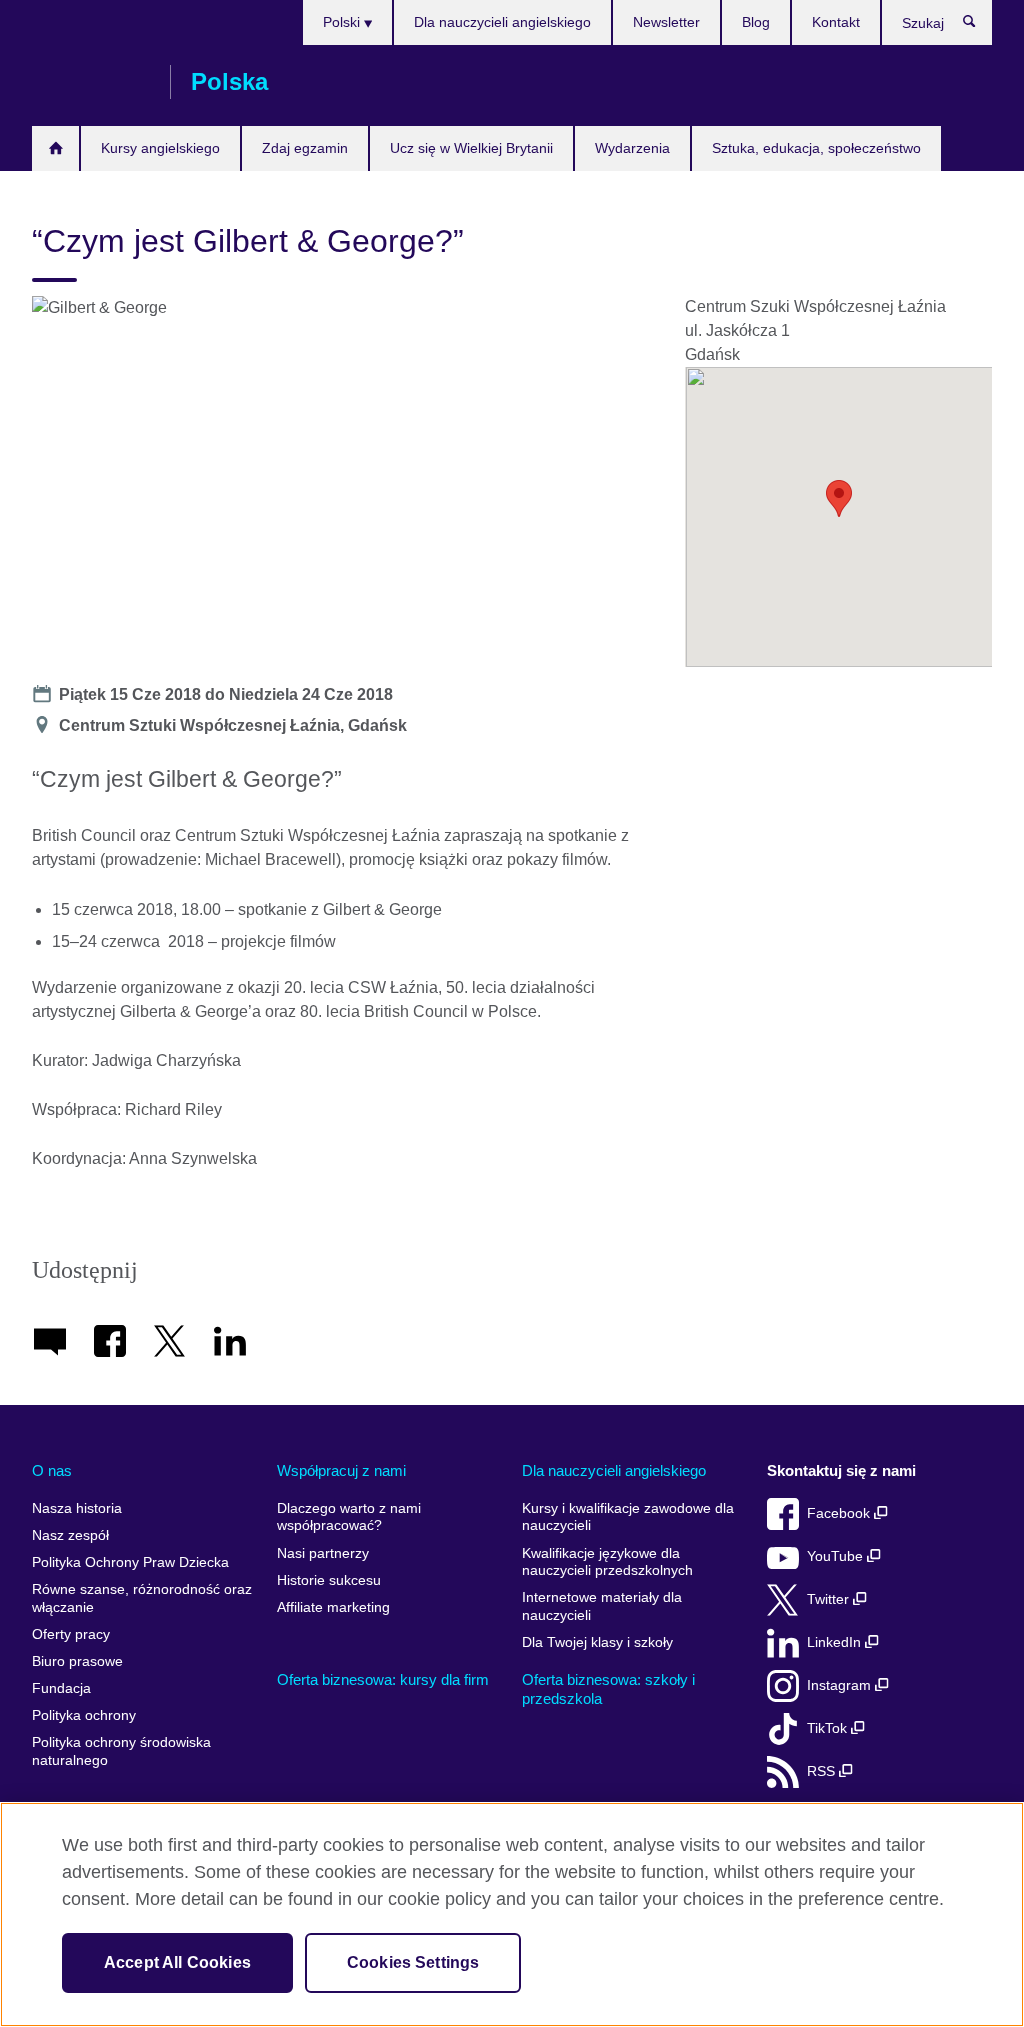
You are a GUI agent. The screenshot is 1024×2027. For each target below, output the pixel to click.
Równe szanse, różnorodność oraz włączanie (142, 1598)
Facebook (840, 1513)
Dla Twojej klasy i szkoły (597, 1642)
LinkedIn (836, 1642)
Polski (343, 22)
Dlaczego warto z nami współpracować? (349, 1517)
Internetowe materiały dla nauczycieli (602, 1606)
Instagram (841, 1685)
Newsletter (666, 22)
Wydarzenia (632, 148)
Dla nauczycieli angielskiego (502, 22)
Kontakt (836, 22)
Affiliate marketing (333, 1607)
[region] (512, 1914)
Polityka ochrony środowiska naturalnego (121, 1751)
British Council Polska (91, 82)
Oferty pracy (71, 1634)
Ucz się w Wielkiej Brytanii (471, 148)
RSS (823, 1771)
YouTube (837, 1556)
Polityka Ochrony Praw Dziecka (130, 1562)
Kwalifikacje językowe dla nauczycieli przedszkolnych (607, 1562)
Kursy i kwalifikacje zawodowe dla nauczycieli (628, 1517)
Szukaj (979, 26)
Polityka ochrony (84, 1715)
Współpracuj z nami (341, 1470)
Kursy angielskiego (160, 148)
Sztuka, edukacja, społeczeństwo (816, 148)
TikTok (829, 1728)
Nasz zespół (70, 1535)
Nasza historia (77, 1508)
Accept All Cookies (177, 1962)
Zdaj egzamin (305, 148)
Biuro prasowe (77, 1661)
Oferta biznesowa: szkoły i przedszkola (608, 1689)
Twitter (830, 1599)
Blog (756, 22)
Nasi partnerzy (323, 1553)
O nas (52, 1470)
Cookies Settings (413, 1962)
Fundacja (61, 1688)
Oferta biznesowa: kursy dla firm (383, 1679)
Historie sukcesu (329, 1580)
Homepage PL (55, 148)
